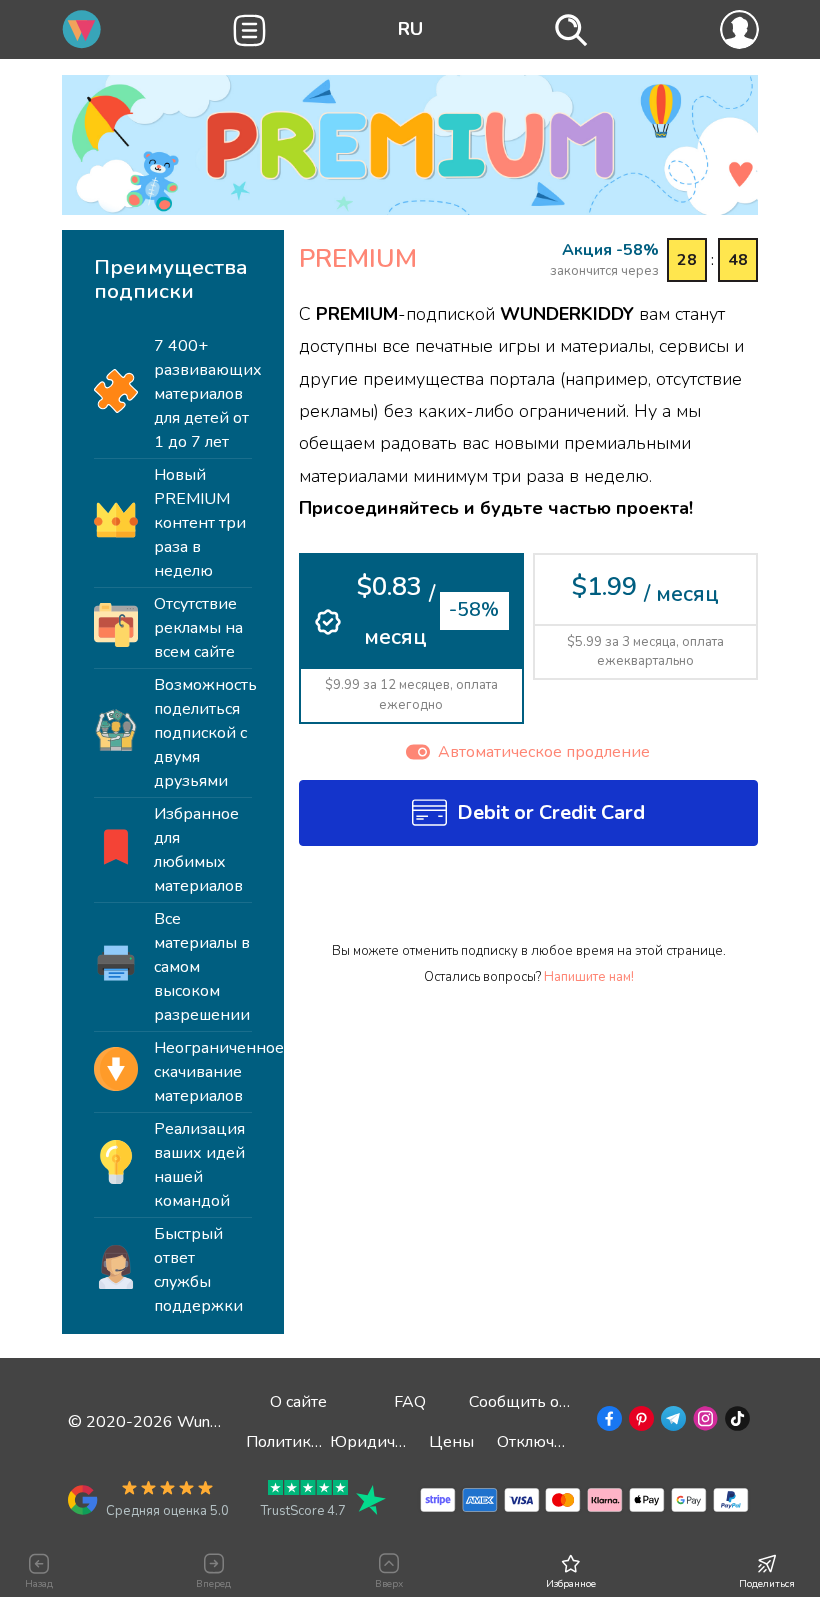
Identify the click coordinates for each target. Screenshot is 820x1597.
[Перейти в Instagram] (703, 1422)
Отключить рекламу (572, 1442)
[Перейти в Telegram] (671, 1422)
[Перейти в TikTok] (735, 1422)
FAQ (410, 1402)
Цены (451, 1442)
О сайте (298, 1402)
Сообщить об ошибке (549, 1402)
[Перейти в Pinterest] (639, 1422)
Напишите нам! (589, 977)
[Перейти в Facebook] (607, 1422)
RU (410, 29)
